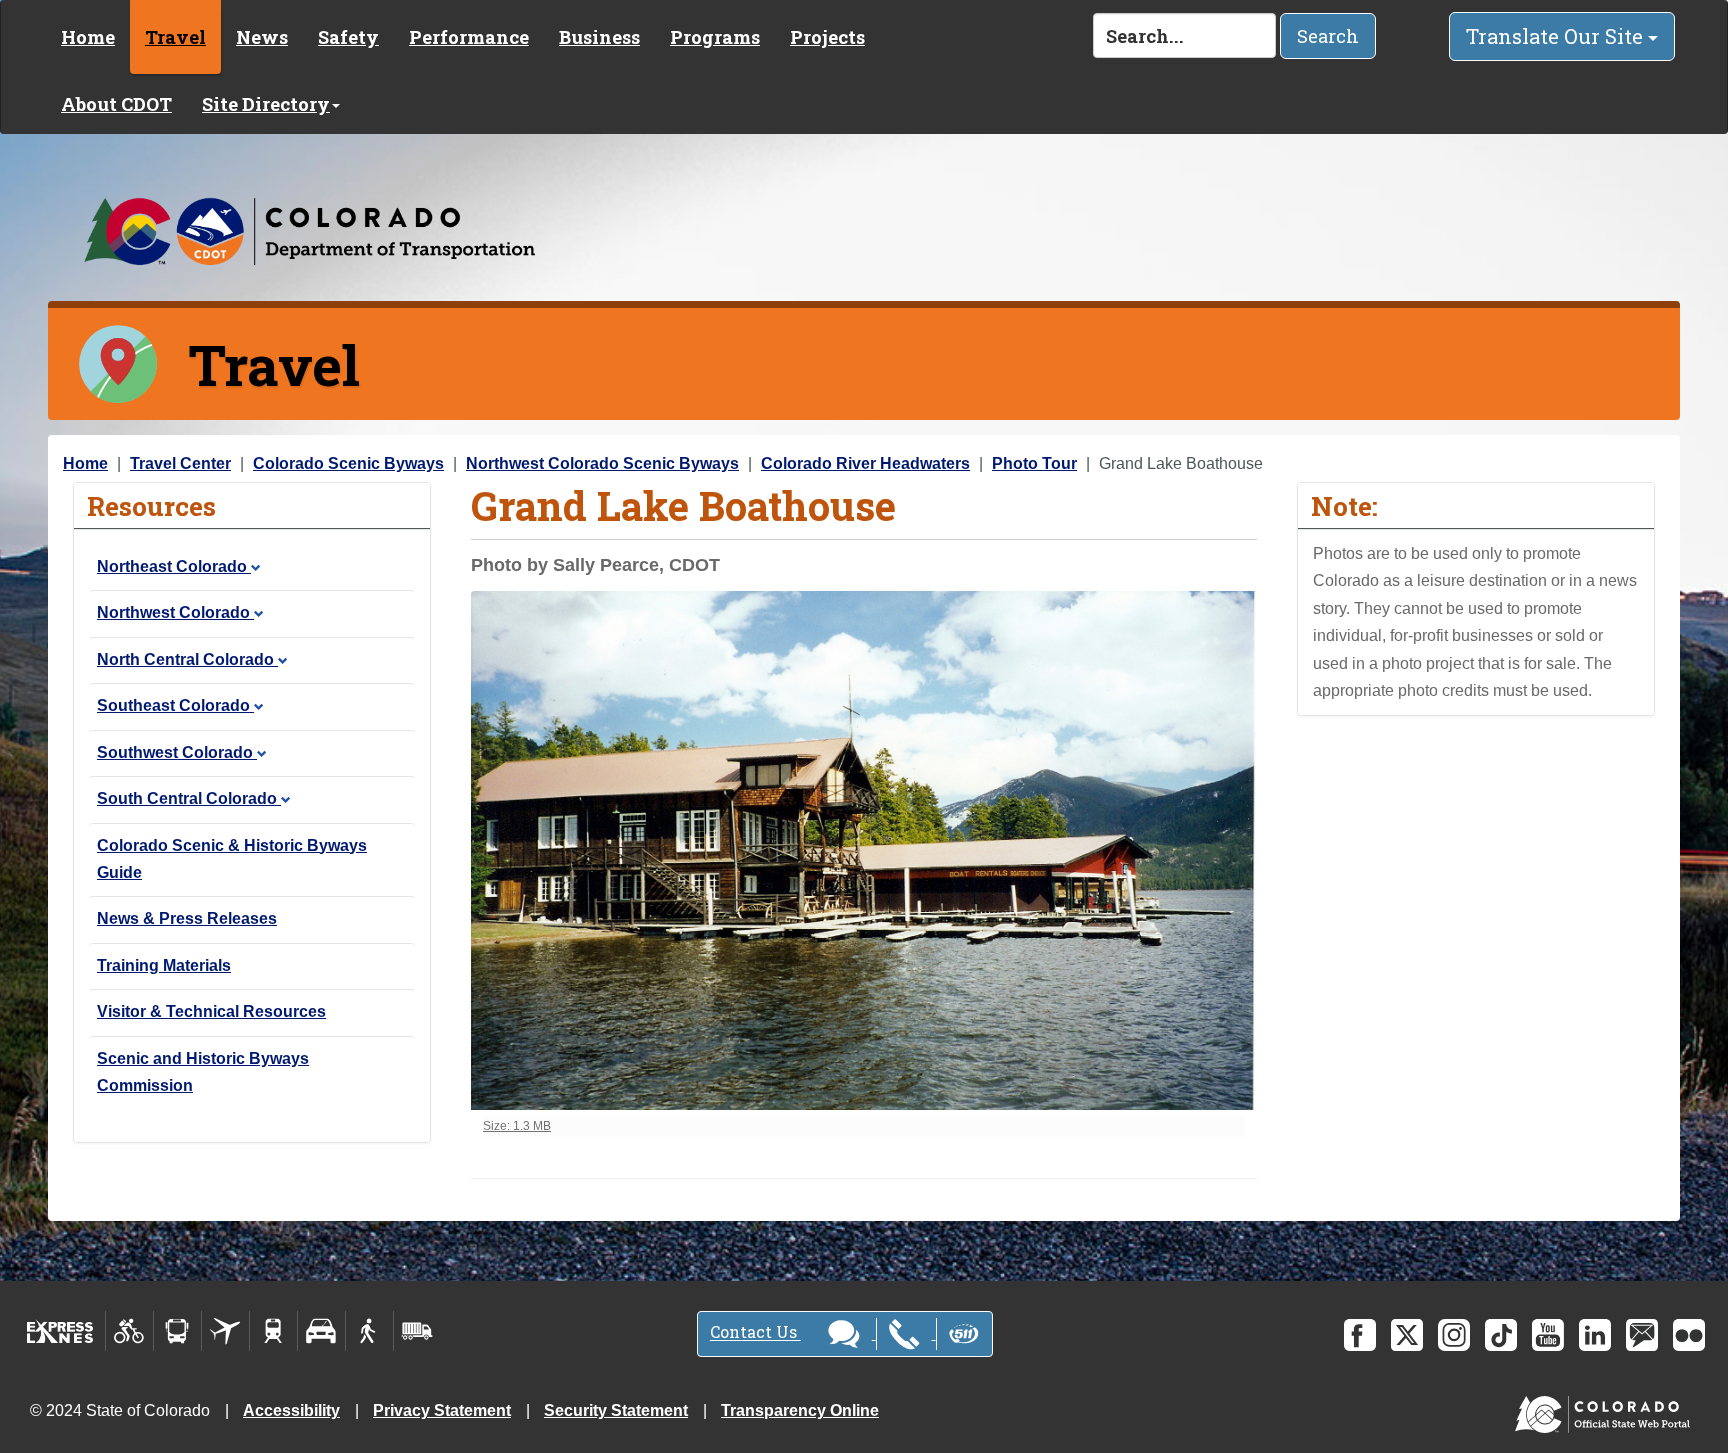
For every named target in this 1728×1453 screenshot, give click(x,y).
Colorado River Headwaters (865, 463)
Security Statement (616, 1410)
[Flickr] (1689, 1335)
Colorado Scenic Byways (348, 463)
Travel (175, 37)
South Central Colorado (189, 798)
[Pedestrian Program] (369, 1331)
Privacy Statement (442, 1410)
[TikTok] (1501, 1335)
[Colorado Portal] (1606, 1409)
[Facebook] (1360, 1335)
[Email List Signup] (1642, 1335)
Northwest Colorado (175, 612)
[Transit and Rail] (177, 1331)
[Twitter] (1407, 1335)
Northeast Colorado (174, 566)
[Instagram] (1454, 1335)
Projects (827, 37)
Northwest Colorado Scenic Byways (602, 463)
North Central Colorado (187, 659)
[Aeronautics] (225, 1331)
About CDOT (116, 104)
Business (599, 37)
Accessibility (291, 1410)
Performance (469, 37)
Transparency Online (800, 1410)
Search (1328, 36)
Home (88, 37)
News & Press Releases (187, 918)
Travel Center (180, 463)
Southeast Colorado (175, 705)
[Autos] (321, 1331)
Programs (715, 37)
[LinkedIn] (1595, 1335)
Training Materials (164, 965)
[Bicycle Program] (129, 1331)
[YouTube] (1548, 1335)
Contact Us (755, 1332)
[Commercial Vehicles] (417, 1331)
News (262, 37)
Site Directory (266, 104)
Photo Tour (1034, 463)
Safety (348, 37)
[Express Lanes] (60, 1331)
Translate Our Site (1557, 36)
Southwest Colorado (177, 752)
